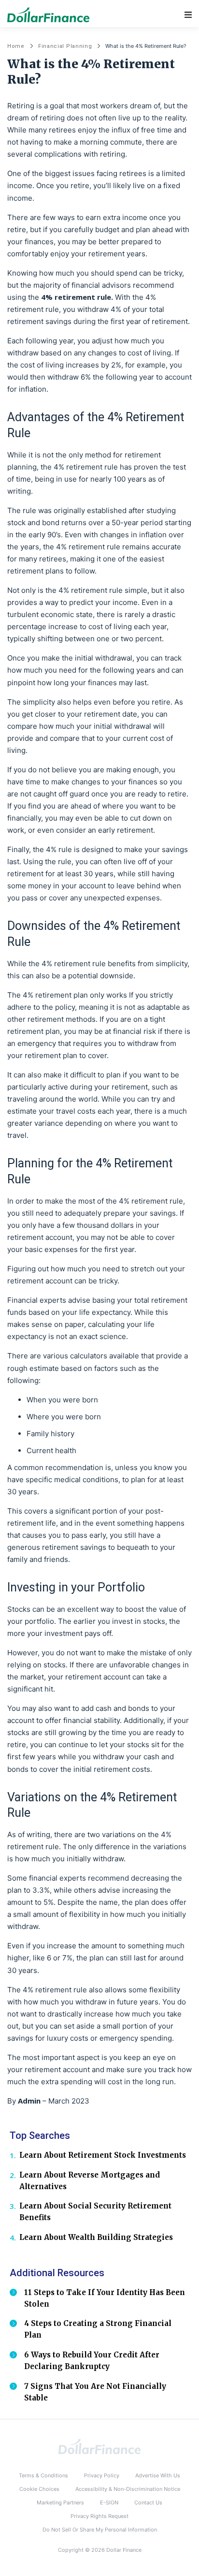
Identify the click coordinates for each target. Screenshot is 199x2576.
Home (16, 46)
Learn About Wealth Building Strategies (96, 2237)
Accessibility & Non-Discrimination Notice (128, 2489)
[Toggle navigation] (188, 15)
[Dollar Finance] (99, 2446)
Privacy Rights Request (99, 2516)
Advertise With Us (158, 2475)
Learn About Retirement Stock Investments (103, 2155)
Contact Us (148, 2502)
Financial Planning (65, 46)
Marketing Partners (60, 2502)
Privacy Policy (102, 2475)
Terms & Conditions (43, 2475)
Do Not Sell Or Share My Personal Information (100, 2530)
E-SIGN (109, 2502)
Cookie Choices (39, 2489)
